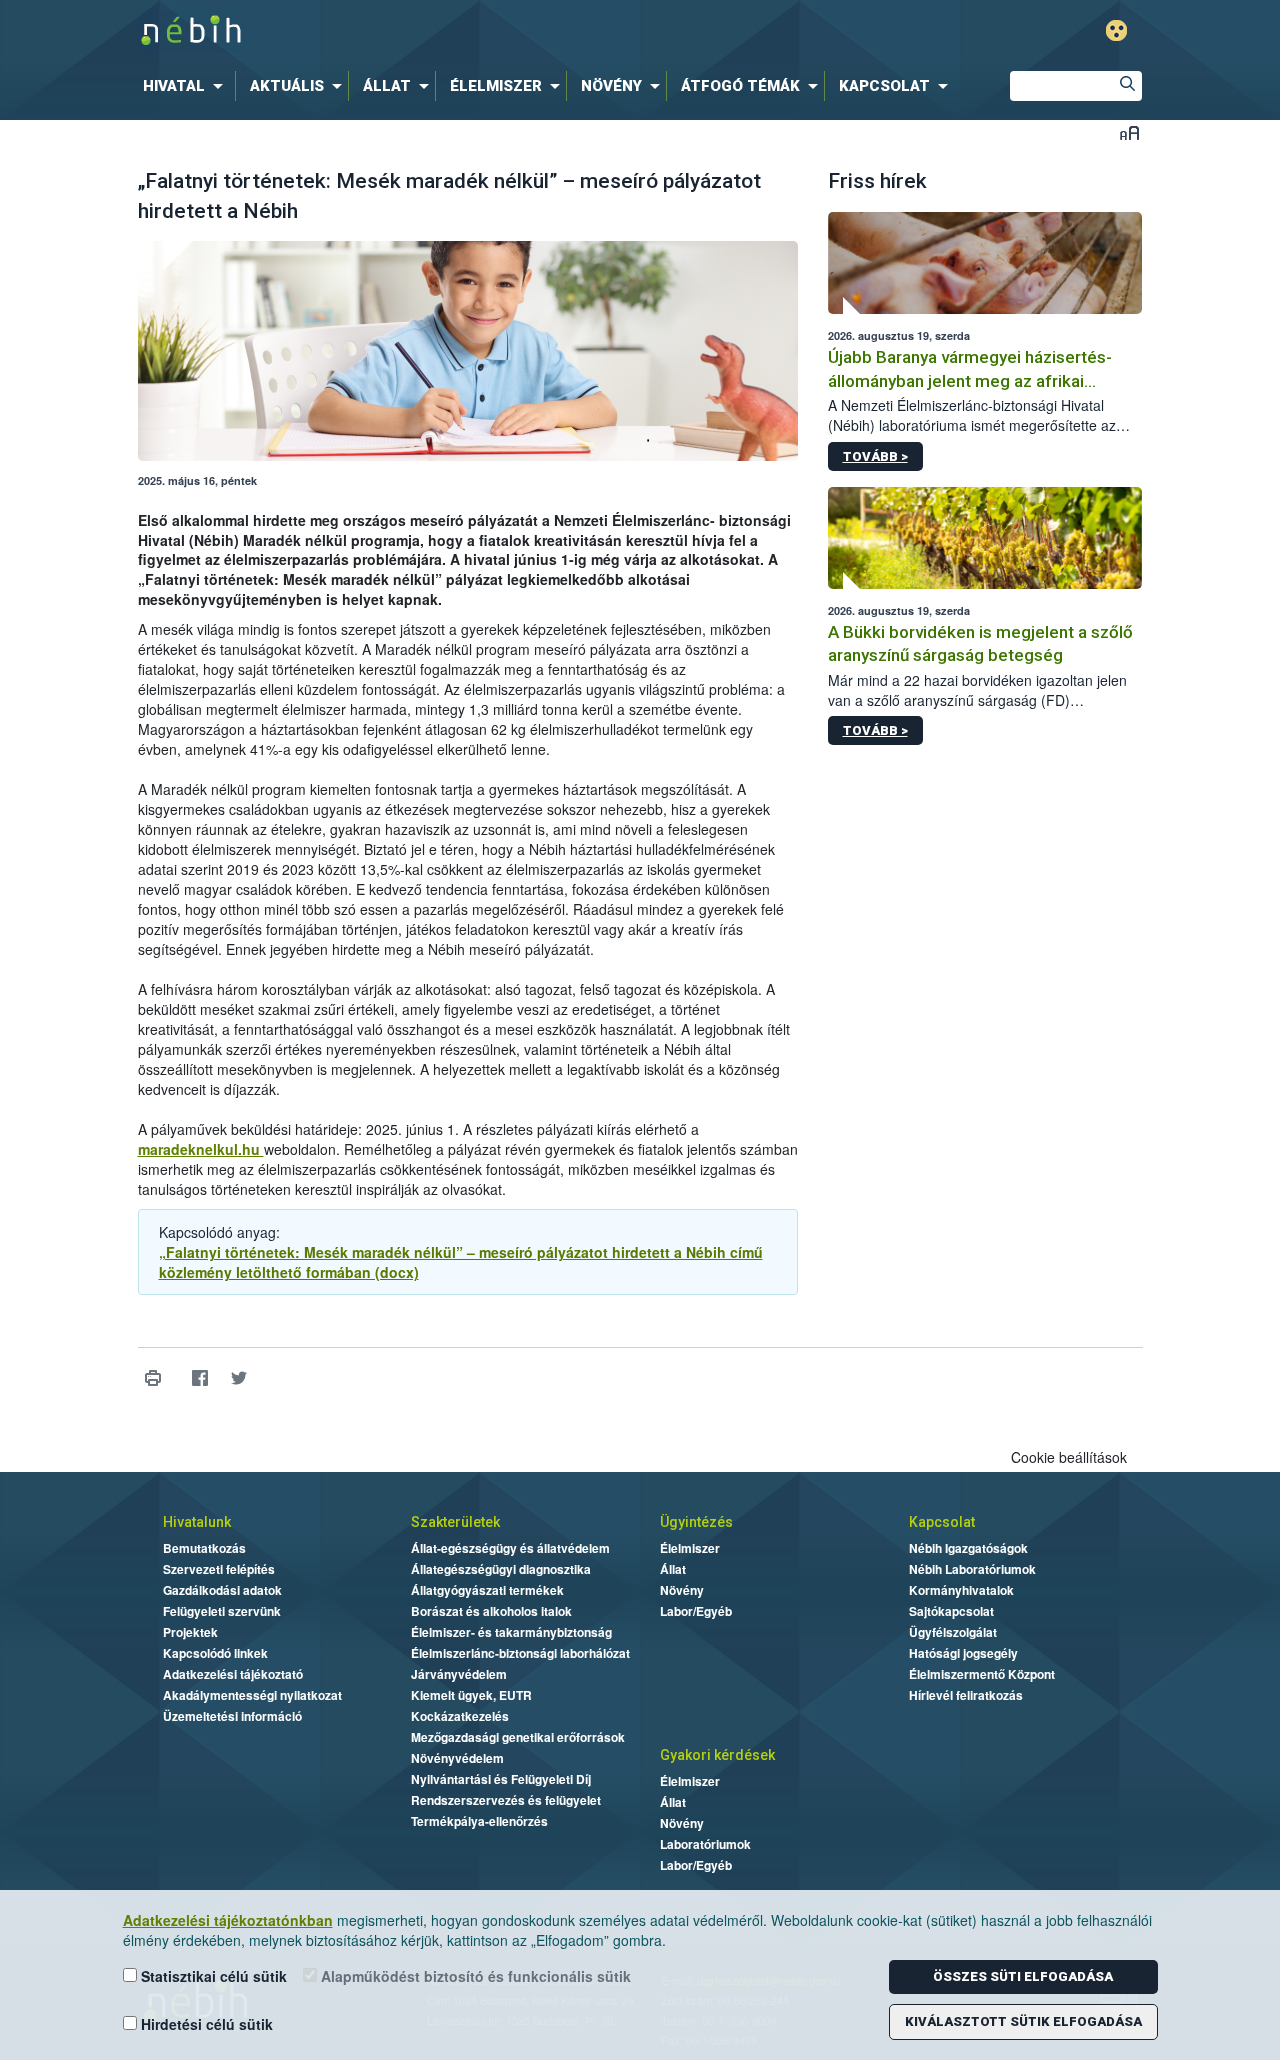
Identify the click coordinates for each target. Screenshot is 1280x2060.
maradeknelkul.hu (201, 1149)
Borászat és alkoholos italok (491, 1611)
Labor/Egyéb (696, 1611)
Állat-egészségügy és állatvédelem (510, 1548)
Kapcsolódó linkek (215, 1653)
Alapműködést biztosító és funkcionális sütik (474, 1976)
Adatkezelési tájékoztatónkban (228, 1920)
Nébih (427, 31)
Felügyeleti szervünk (222, 1611)
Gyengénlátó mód (1116, 30)
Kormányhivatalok (961, 1590)
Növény (682, 1590)
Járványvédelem (459, 1674)
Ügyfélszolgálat (953, 1632)
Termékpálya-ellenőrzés (479, 1821)
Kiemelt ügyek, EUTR (471, 1695)
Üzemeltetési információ (232, 1716)
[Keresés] (1127, 86)
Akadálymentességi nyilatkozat (252, 1695)
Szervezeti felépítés (219, 1569)
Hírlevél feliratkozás (966, 1695)
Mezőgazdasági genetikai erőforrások (518, 1737)
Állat (673, 1569)
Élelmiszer (690, 1548)
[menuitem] (187, 86)
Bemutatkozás (204, 1548)
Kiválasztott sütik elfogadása (1023, 2021)
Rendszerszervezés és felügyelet (506, 1800)
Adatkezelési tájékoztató (233, 1674)
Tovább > (875, 456)
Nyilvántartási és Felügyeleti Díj (501, 1779)
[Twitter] (239, 1378)
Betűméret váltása (1129, 132)
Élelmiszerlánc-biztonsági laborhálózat (520, 1653)
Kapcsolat (942, 1522)
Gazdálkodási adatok (222, 1590)
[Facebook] (200, 1378)
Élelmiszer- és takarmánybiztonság (511, 1632)
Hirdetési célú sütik (205, 2024)
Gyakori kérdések (717, 1755)
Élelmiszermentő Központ (982, 1674)
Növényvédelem (457, 1758)
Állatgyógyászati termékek (487, 1590)
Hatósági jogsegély (963, 1653)
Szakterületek (455, 1522)
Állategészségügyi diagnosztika (501, 1569)
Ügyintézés (696, 1522)
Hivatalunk (197, 1522)
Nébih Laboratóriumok (972, 1569)
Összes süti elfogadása (1023, 1976)
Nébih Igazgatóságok (968, 1548)
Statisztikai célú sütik (212, 1976)
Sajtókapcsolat (951, 1611)
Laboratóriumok (705, 1844)
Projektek (190, 1632)
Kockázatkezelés (460, 1716)
